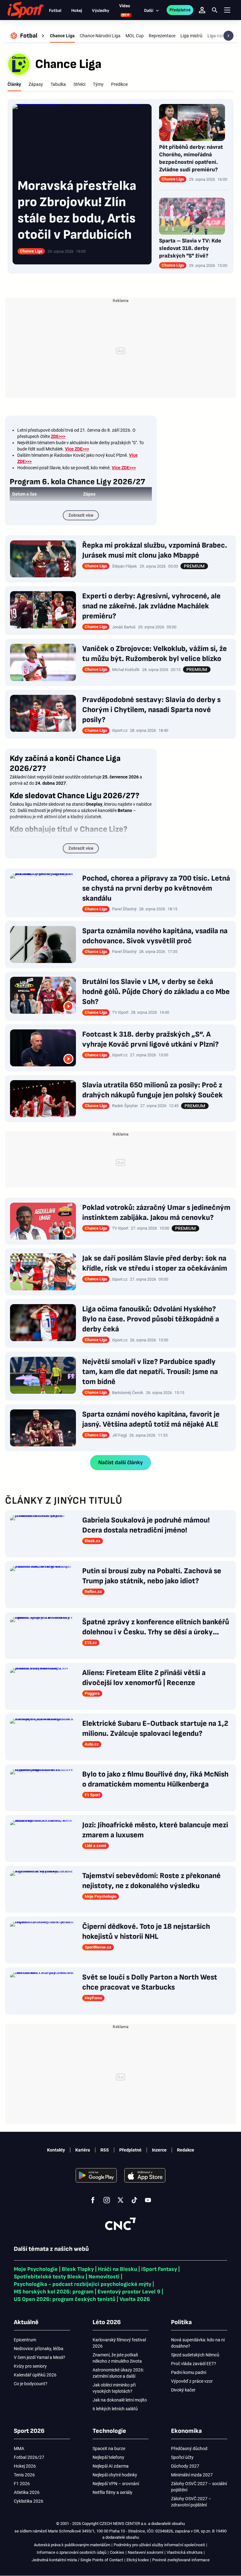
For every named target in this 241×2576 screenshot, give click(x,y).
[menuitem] (28, 36)
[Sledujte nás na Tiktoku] (134, 2200)
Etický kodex (138, 2560)
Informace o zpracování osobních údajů (72, 2552)
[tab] (14, 84)
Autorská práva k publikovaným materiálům (72, 2545)
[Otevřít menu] (227, 10)
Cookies (117, 2552)
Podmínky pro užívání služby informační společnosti (159, 2545)
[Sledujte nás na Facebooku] (93, 2200)
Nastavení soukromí (145, 2552)
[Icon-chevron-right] (228, 36)
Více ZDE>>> (124, 468)
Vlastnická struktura (185, 2552)
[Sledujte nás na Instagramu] (107, 2200)
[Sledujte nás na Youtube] (148, 2200)
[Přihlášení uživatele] (202, 10)
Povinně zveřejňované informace (181, 2560)
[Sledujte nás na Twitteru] (120, 2200)
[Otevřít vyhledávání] (215, 10)
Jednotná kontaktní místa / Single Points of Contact (77, 2560)
